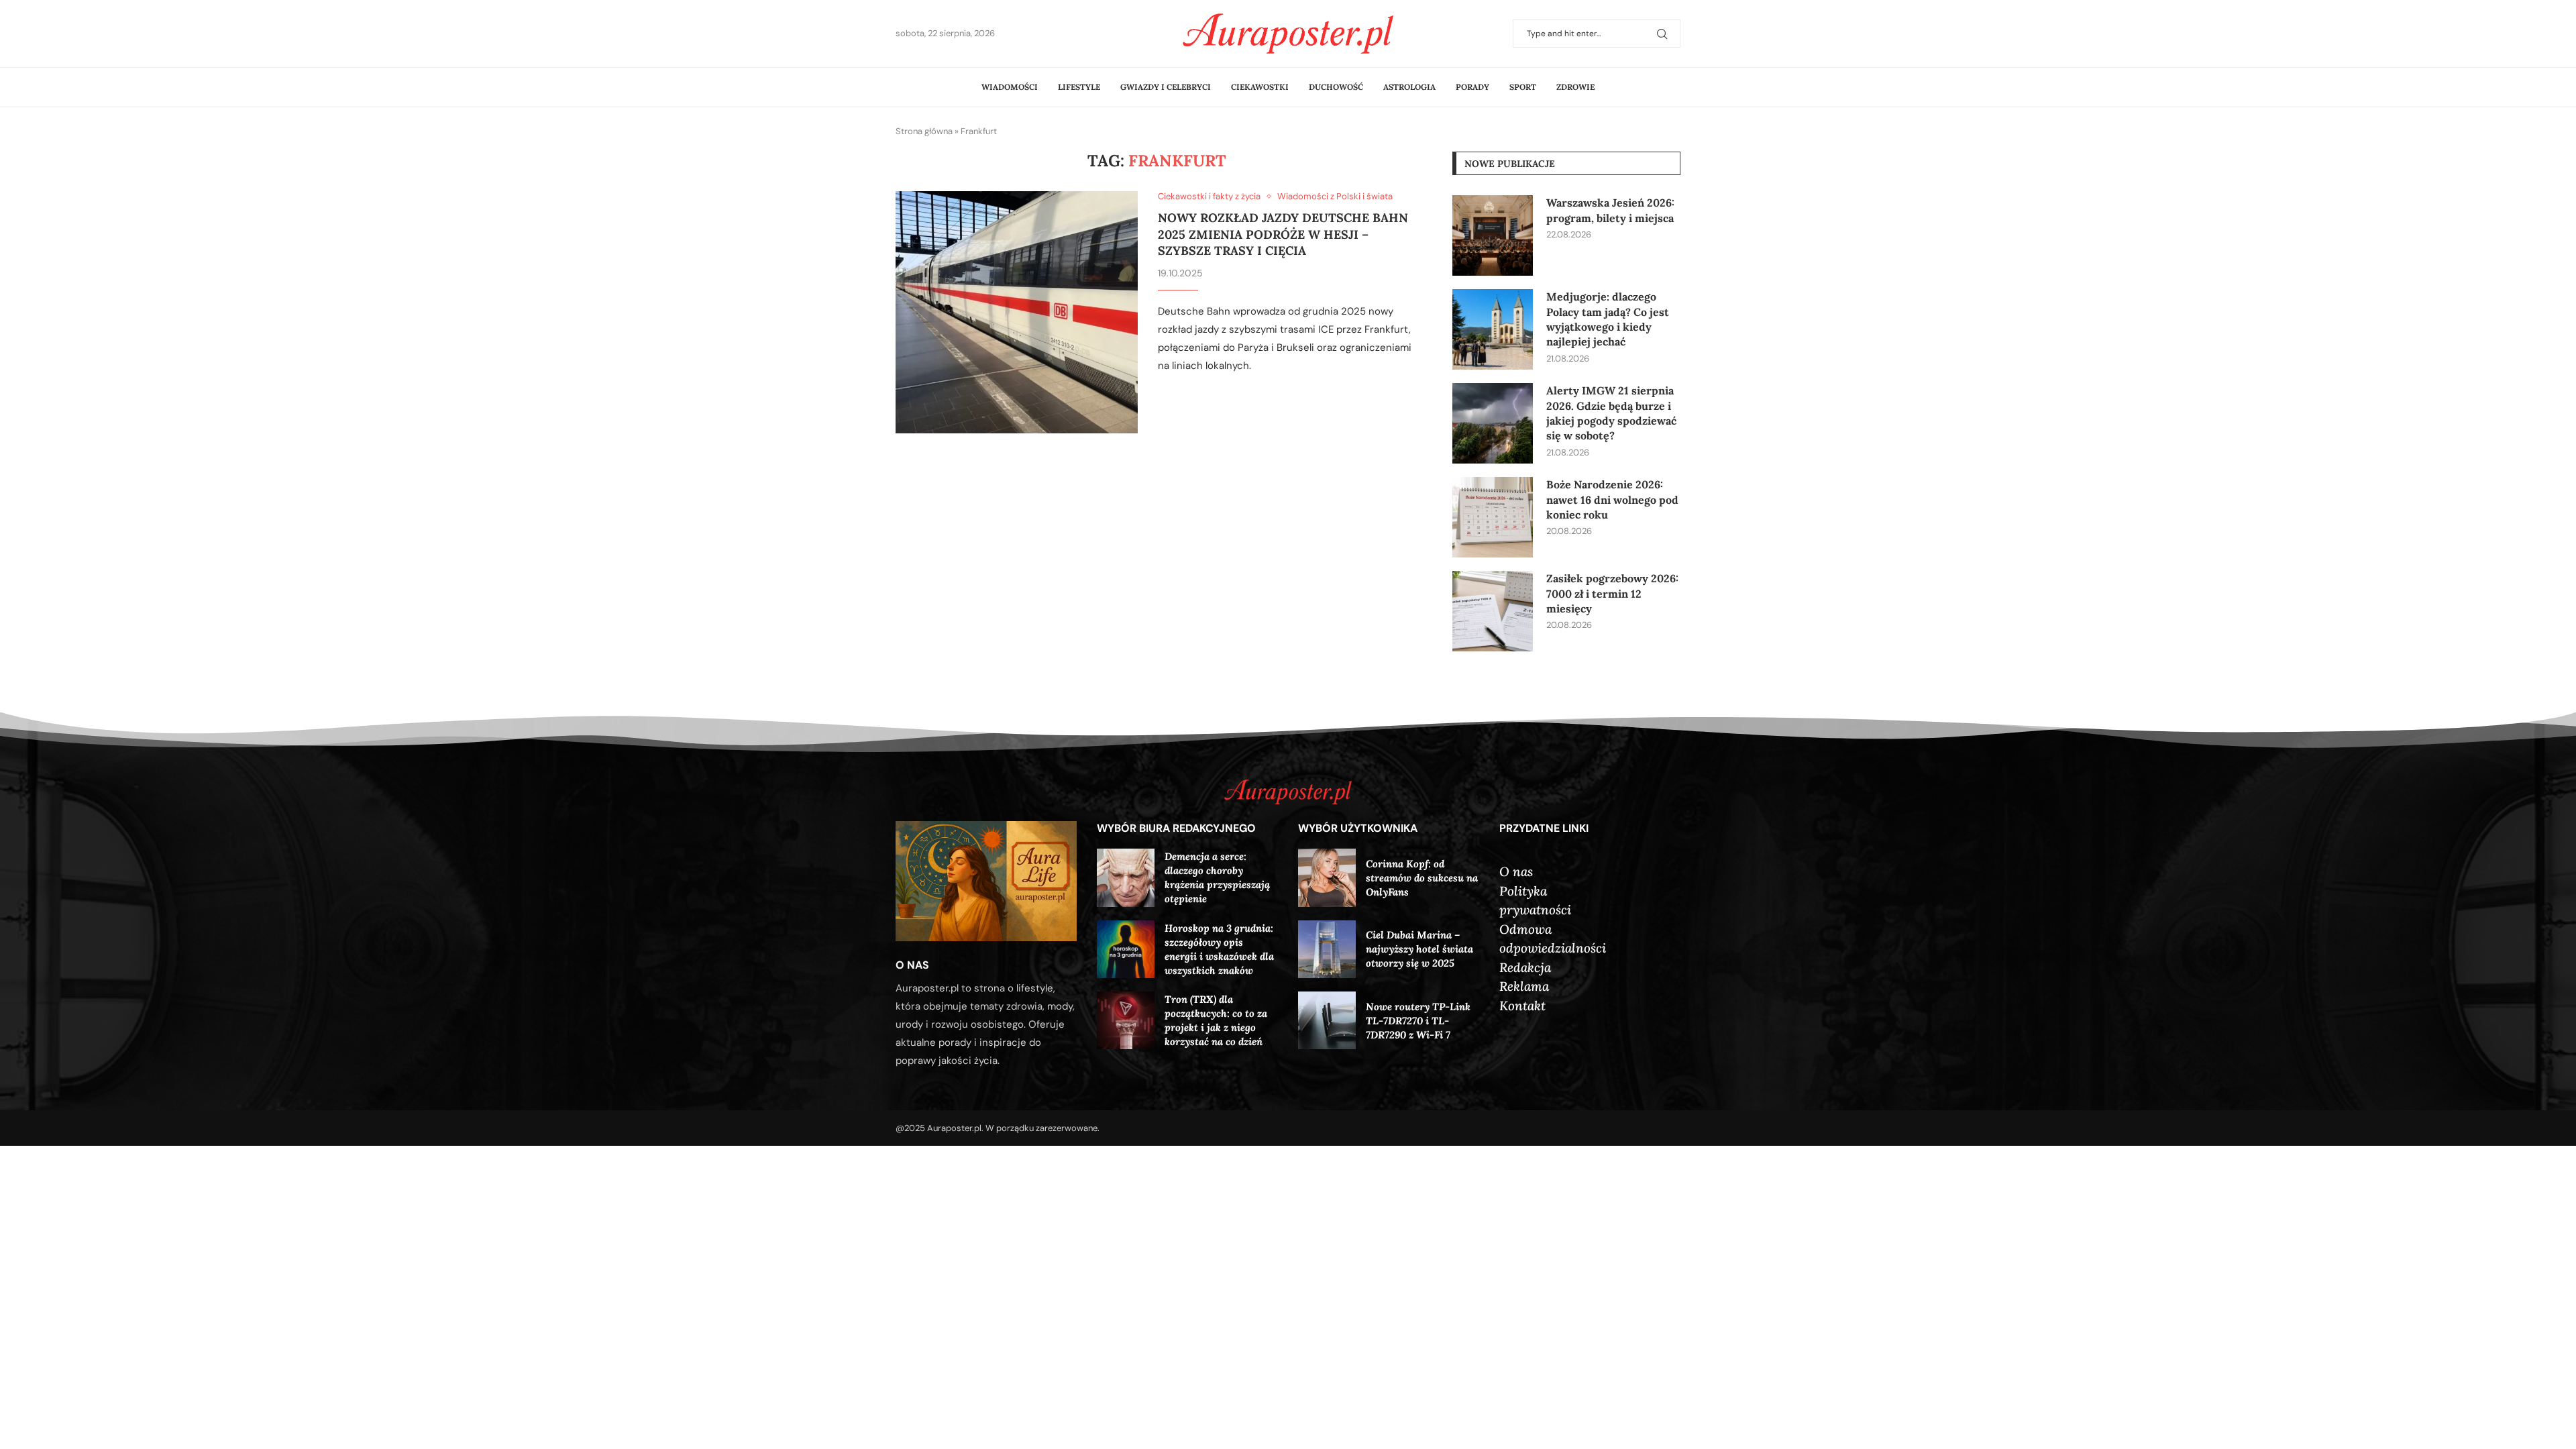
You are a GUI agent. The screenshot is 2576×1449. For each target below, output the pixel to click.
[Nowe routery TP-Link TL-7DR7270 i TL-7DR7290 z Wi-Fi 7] (1327, 1020)
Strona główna (924, 131)
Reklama (1524, 986)
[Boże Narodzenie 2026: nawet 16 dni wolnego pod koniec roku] (1493, 517)
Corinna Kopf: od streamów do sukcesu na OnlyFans (1422, 878)
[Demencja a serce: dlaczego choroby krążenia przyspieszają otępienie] (1126, 877)
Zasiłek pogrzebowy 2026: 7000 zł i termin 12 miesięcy (1612, 593)
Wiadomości (1010, 87)
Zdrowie (1575, 87)
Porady (1472, 87)
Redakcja (1525, 967)
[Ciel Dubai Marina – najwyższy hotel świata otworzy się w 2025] (1327, 949)
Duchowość (1336, 87)
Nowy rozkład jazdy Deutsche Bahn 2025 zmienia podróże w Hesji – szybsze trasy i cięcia (1283, 234)
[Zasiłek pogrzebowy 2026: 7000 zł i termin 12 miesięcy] (1493, 611)
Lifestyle (1079, 87)
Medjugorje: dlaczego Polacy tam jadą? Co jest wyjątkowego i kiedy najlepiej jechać (1608, 319)
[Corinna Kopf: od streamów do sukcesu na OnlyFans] (1327, 877)
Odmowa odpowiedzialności (1553, 939)
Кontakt (1522, 1006)
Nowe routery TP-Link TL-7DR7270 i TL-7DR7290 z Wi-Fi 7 (1418, 1021)
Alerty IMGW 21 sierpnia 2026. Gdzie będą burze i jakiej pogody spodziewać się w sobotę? (1611, 413)
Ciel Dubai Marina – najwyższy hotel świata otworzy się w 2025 (1419, 949)
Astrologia (1409, 87)
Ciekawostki (1260, 87)
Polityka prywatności (1535, 901)
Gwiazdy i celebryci (1166, 87)
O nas (1516, 871)
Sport (1523, 87)
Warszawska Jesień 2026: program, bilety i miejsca (1610, 210)
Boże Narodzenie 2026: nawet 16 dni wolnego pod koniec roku (1612, 499)
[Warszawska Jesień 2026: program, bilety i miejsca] (1493, 235)
